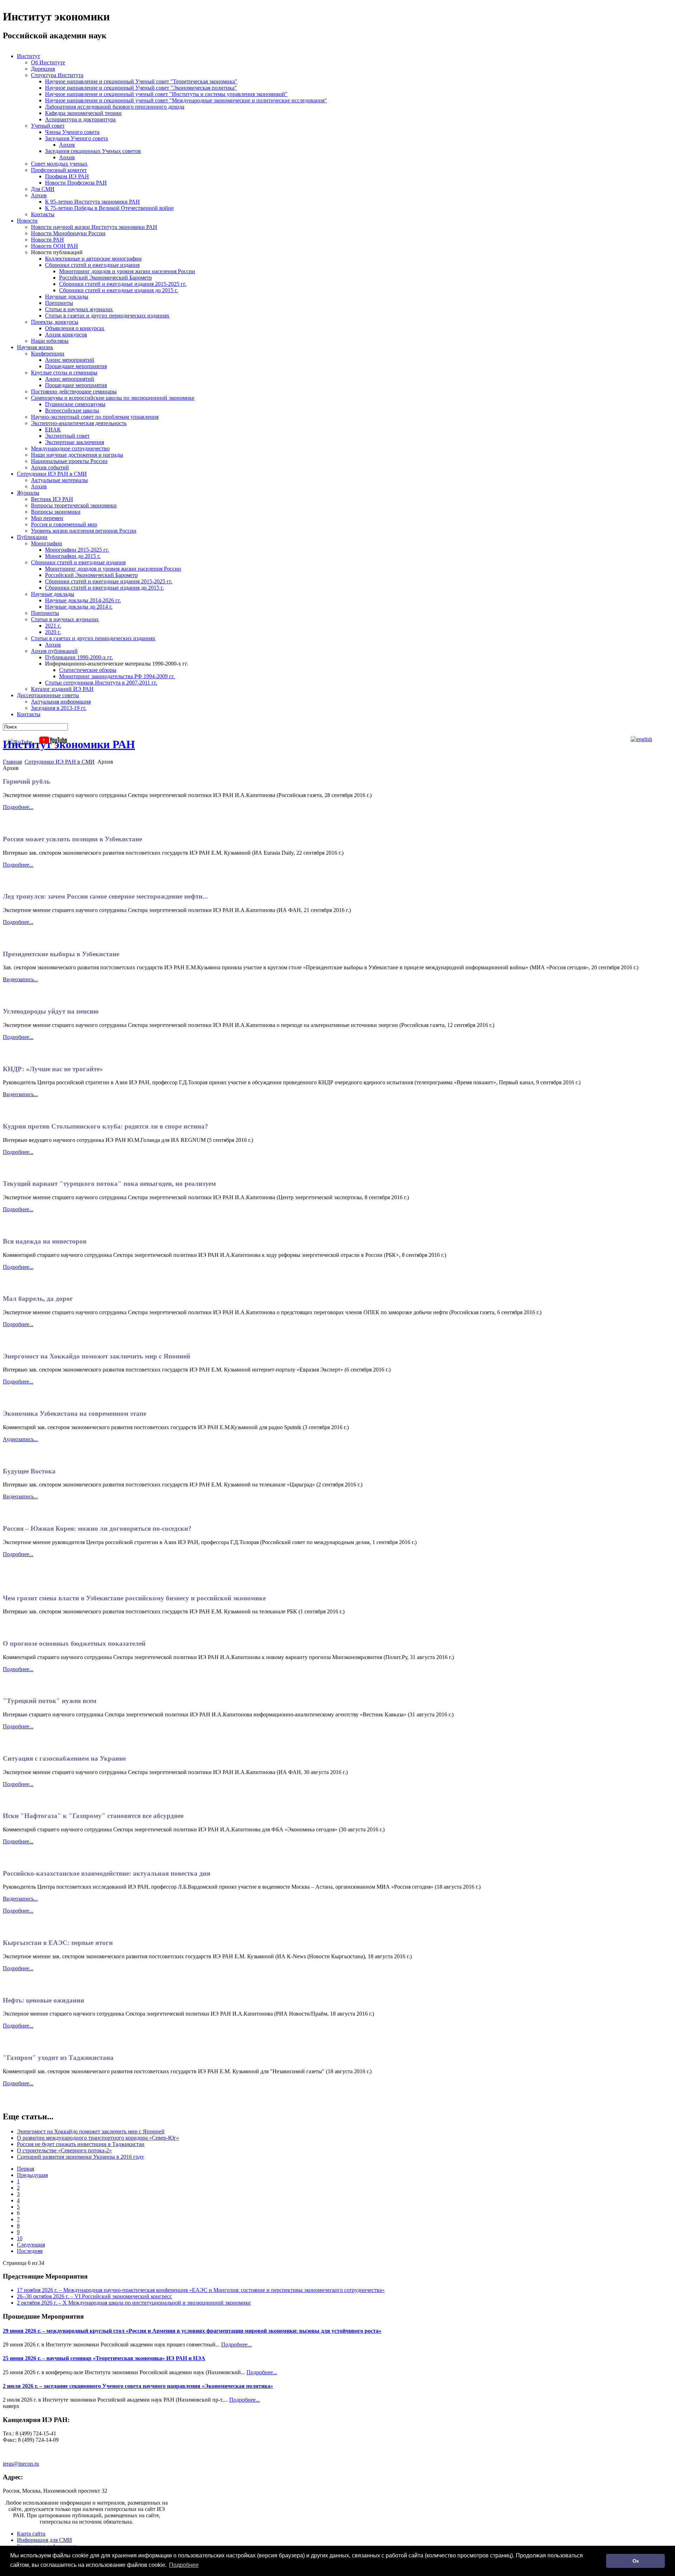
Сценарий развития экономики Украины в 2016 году (81, 2157)
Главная (12, 762)
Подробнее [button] (184, 2565)
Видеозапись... (20, 979)
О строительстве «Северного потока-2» (64, 2150)
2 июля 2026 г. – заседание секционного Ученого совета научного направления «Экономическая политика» (138, 2386)
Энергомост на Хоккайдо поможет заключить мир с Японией (91, 2131)
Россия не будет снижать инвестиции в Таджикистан (81, 2144)
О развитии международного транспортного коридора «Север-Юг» (98, 2138)
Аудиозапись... (20, 1439)
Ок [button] (636, 2561)
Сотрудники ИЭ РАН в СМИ (60, 762)
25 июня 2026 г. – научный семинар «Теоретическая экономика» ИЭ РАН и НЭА (104, 2358)
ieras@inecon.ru (21, 2464)
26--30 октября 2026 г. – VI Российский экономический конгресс (94, 2296)
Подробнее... (18, 807)
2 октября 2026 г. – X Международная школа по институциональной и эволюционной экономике (134, 2303)
